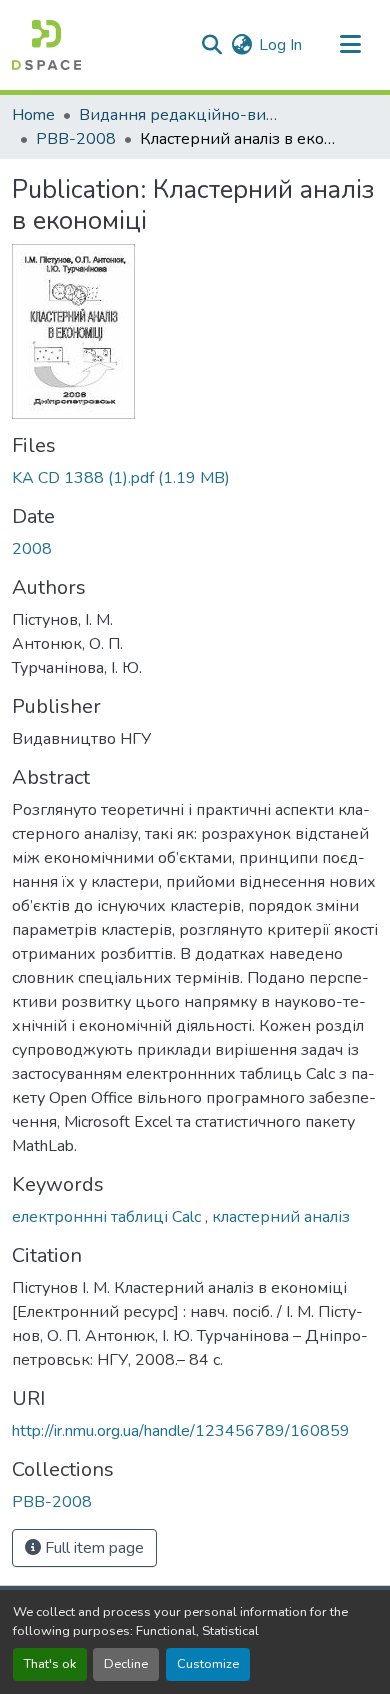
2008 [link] (32, 549)
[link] (195, 478)
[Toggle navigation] (350, 45)
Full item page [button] (92, 1548)
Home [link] (33, 115)
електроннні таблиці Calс (108, 1217)
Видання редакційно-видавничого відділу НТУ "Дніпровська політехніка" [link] (179, 115)
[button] (46, 45)
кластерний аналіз (281, 1217)
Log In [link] (280, 45)
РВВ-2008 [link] (76, 139)
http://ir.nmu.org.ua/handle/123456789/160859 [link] (181, 1431)
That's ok (50, 1664)
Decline (126, 1664)
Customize (208, 1664)
